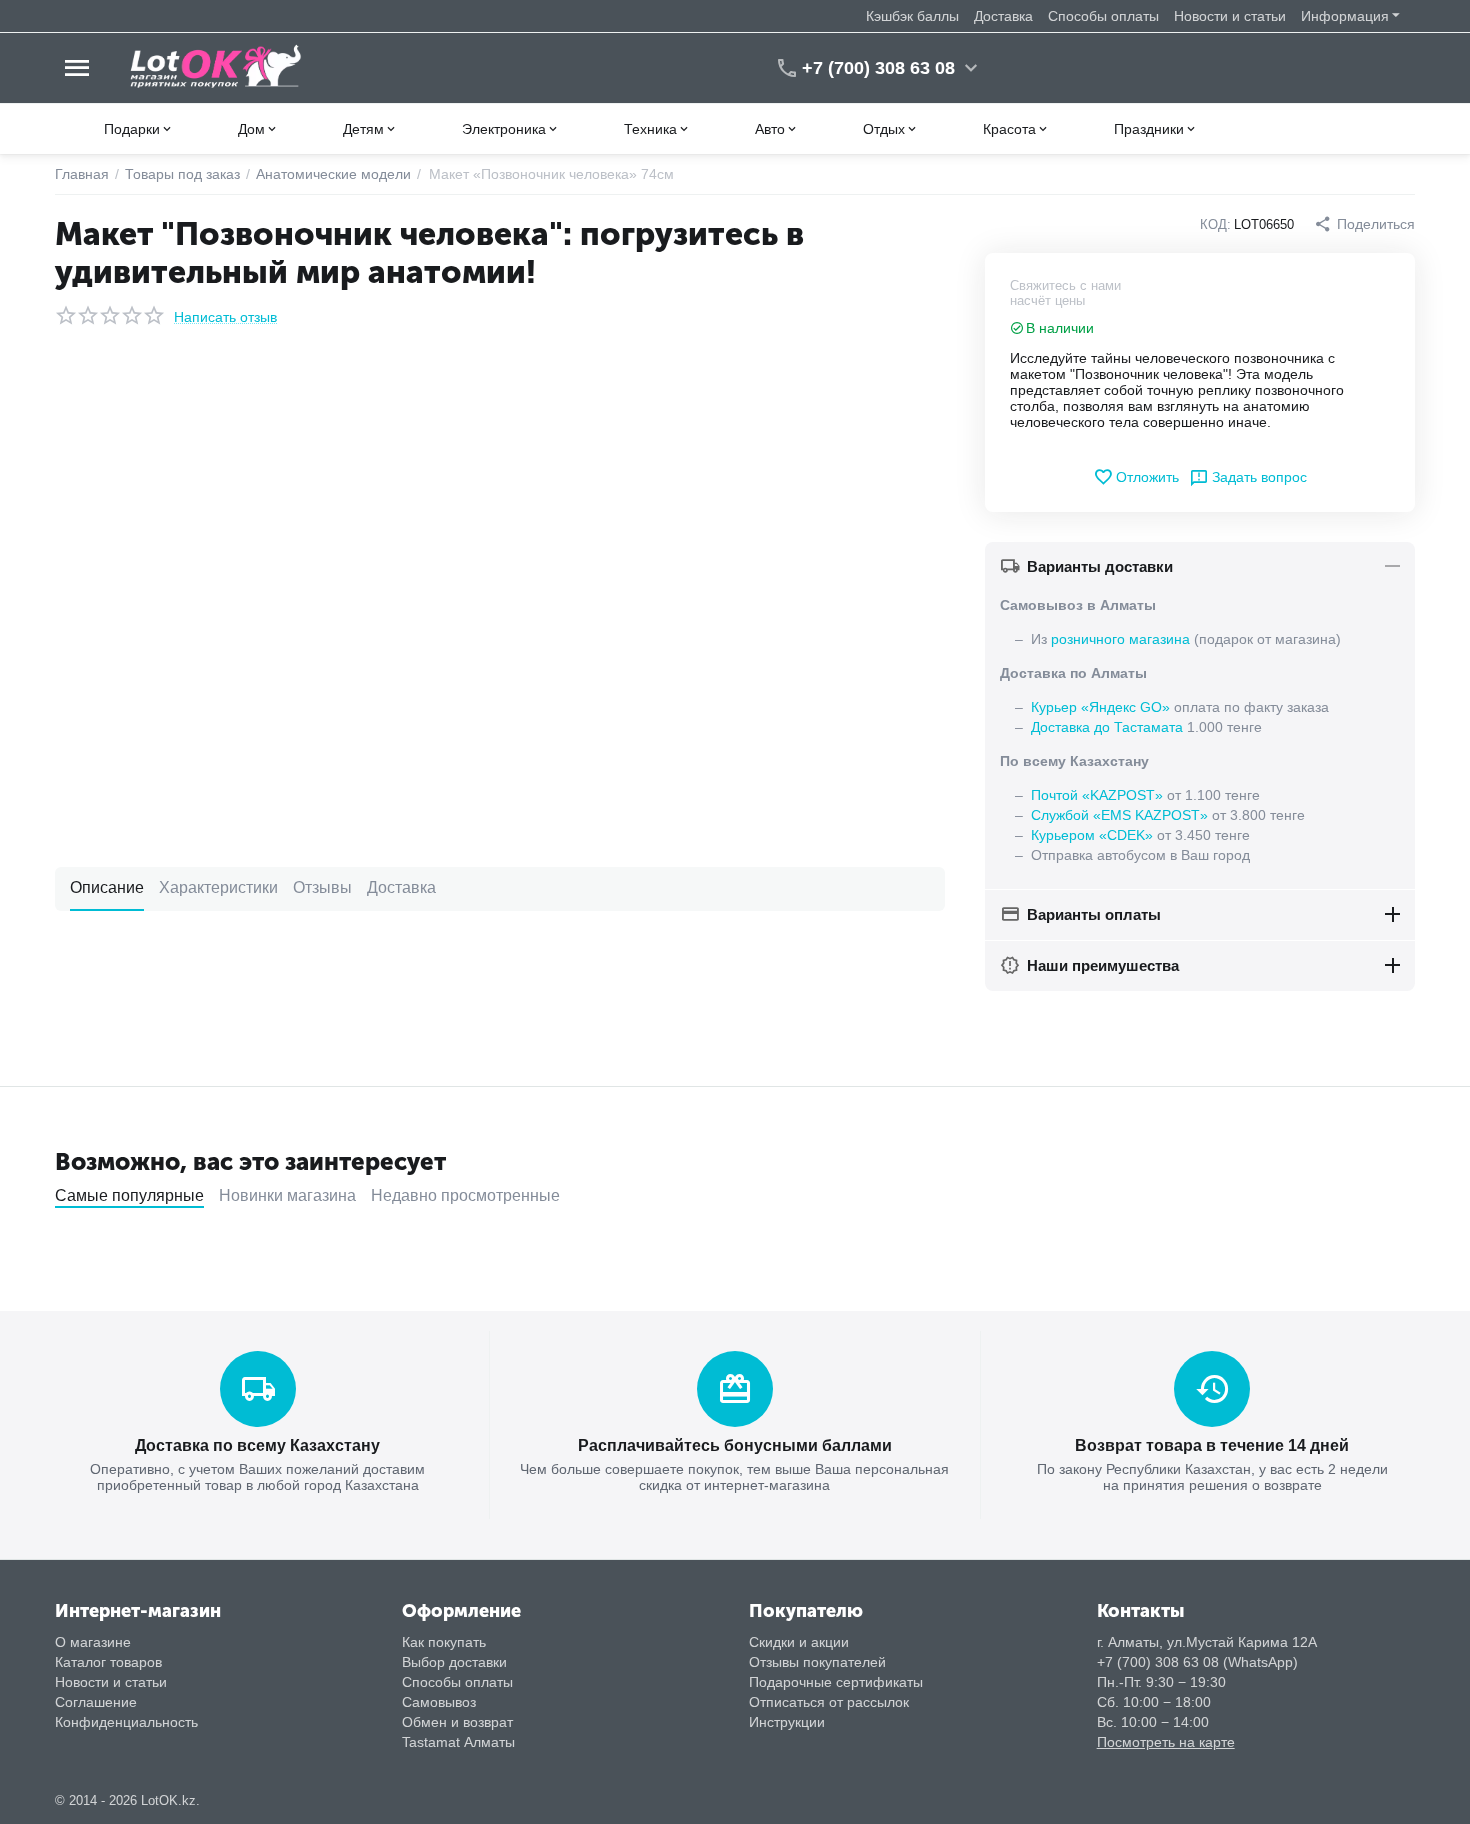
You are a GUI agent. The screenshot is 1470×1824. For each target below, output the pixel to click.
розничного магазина (1120, 639)
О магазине (93, 1642)
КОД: (1215, 224)
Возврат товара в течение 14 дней (1212, 1445)
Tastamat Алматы (458, 1742)
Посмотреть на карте (1166, 1742)
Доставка (1003, 16)
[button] (1364, 224)
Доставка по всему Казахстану (257, 1445)
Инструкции (787, 1722)
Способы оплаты (1103, 16)
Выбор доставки (454, 1662)
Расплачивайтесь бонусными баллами (735, 1445)
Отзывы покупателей (817, 1662)
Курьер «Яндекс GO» (1100, 707)
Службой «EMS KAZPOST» (1119, 815)
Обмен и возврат (457, 1722)
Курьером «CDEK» (1092, 835)
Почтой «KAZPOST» (1097, 795)
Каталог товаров (108, 1662)
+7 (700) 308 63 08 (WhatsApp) (1197, 1662)
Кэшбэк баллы (912, 16)
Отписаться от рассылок (829, 1702)
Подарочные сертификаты (836, 1682)
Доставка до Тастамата (1107, 727)
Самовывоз (439, 1702)
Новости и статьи (1230, 16)
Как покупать (444, 1642)
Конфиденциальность (126, 1722)
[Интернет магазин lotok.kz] (216, 67)
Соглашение (96, 1702)
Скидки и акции (799, 1642)
